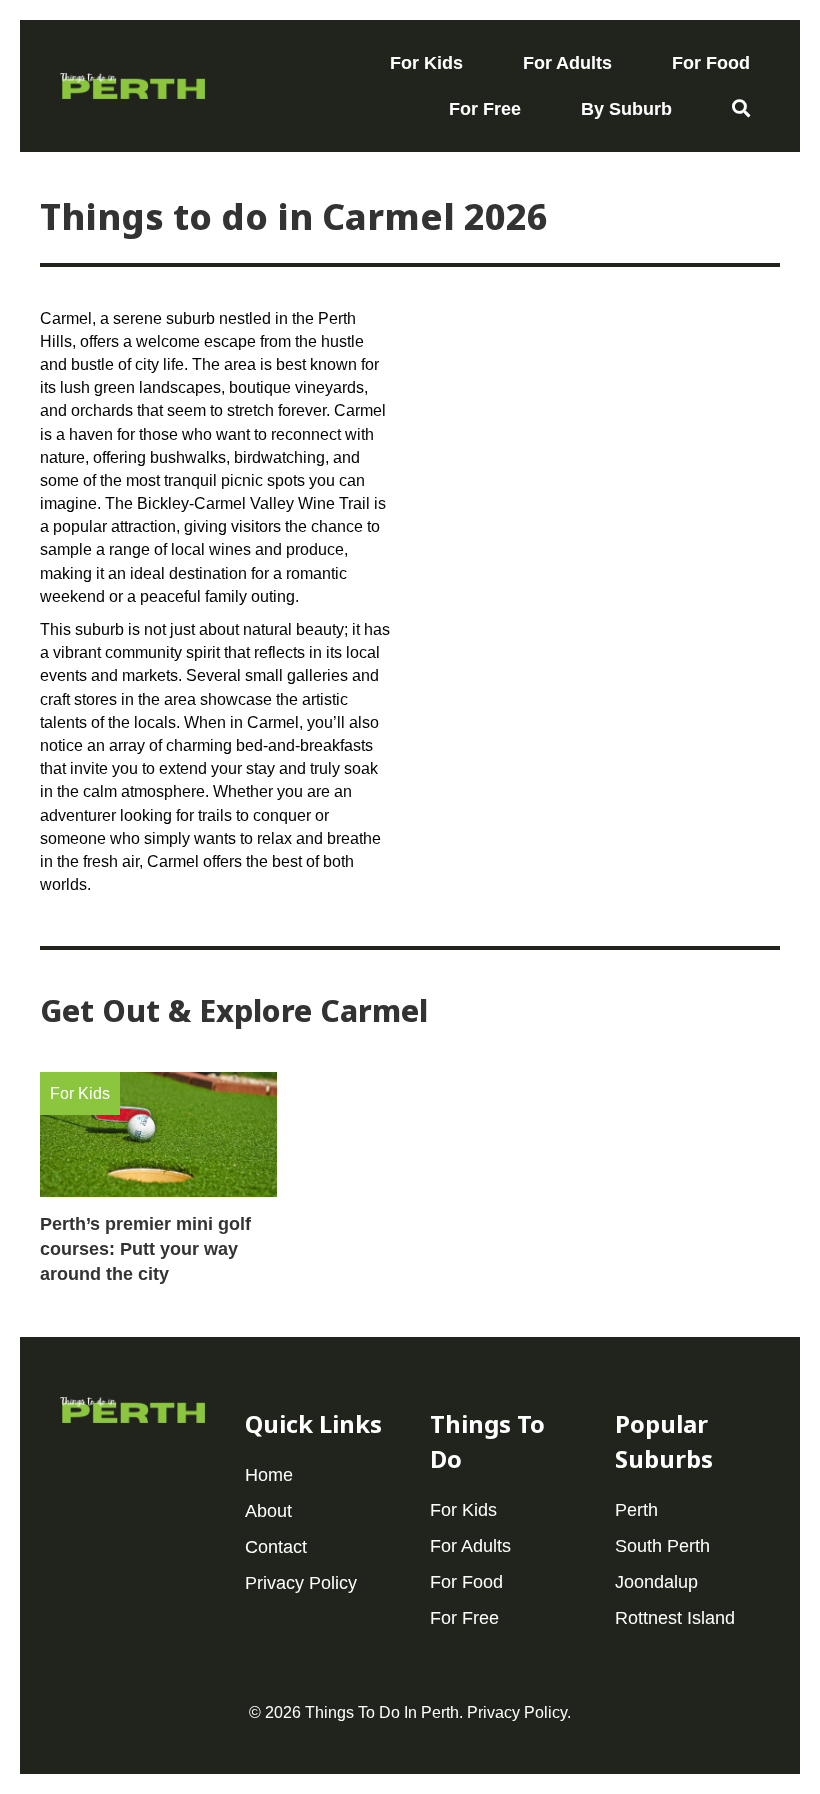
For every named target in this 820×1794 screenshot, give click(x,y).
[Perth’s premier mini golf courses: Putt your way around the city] (158, 1187)
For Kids (80, 1093)
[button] (741, 109)
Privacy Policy (517, 1712)
